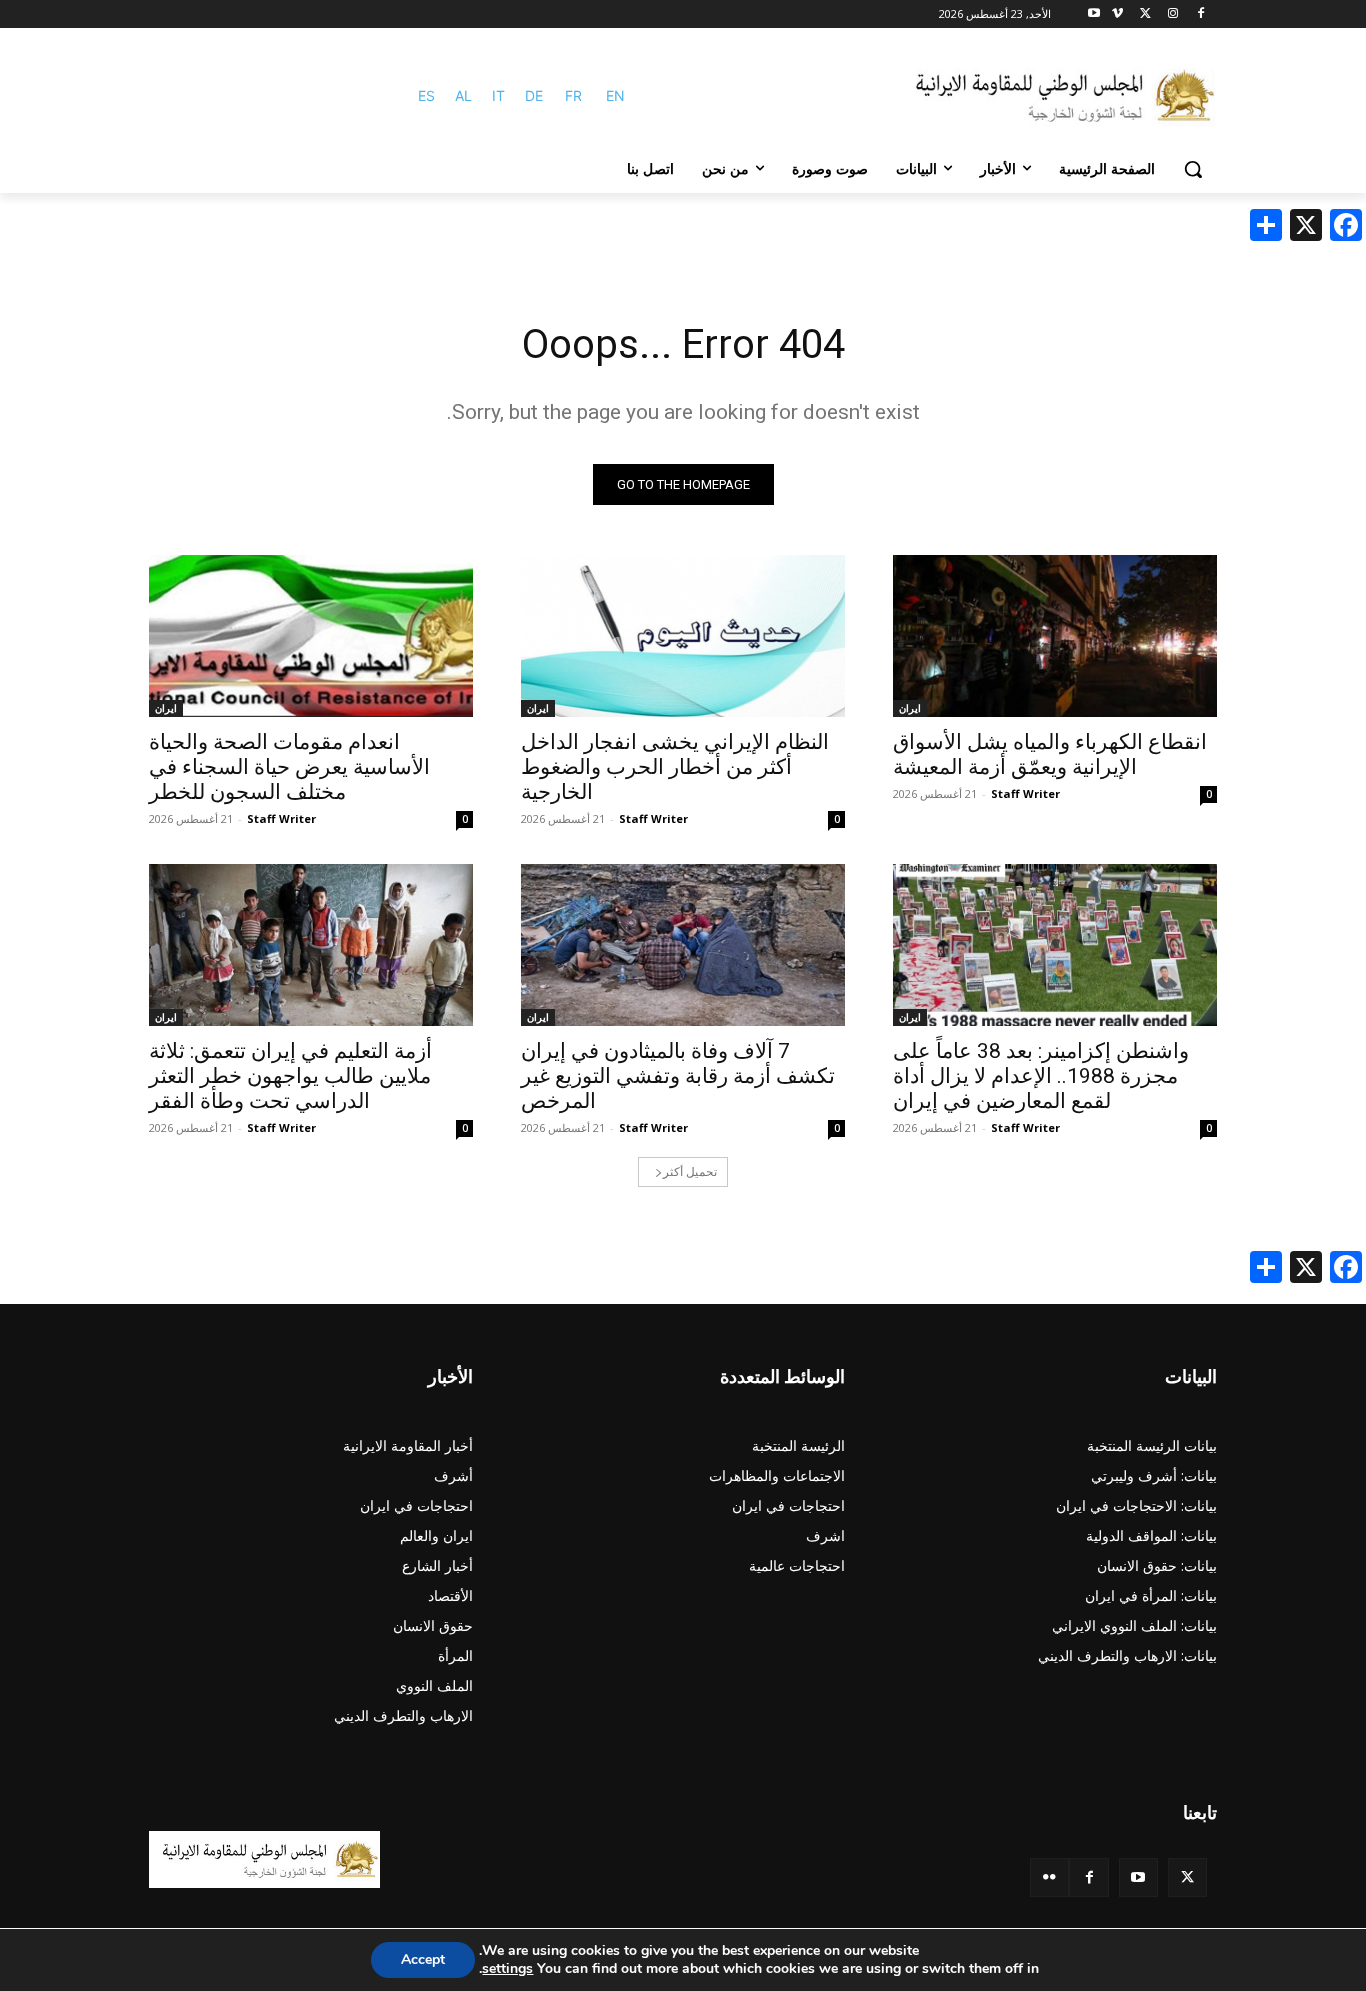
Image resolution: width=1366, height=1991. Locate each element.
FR (573, 95)
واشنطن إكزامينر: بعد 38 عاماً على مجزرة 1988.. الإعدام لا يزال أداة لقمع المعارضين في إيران (1041, 1076)
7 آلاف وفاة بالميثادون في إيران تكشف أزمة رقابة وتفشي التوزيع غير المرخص (678, 1076)
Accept (423, 1959)
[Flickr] (1049, 1877)
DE (534, 95)
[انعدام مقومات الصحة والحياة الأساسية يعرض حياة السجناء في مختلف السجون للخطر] (311, 636)
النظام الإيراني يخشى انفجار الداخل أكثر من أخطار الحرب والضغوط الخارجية (675, 767)
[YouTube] (1138, 1877)
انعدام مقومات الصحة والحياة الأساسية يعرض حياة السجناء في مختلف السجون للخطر (289, 767)
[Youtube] (1094, 14)
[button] (1193, 169)
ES (426, 95)
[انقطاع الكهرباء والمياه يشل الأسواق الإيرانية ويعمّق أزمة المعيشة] (1055, 636)
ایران (910, 708)
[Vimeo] (1117, 14)
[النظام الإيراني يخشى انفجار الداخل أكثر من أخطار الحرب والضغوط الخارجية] (683, 636)
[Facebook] (1200, 14)
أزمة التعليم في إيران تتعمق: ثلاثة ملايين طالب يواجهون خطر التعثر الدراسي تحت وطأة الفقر (290, 1076)
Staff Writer (1025, 793)
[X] (1145, 14)
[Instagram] (1172, 14)
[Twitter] (1187, 1877)
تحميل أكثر (690, 1171)
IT (498, 95)
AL (463, 95)
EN (615, 95)
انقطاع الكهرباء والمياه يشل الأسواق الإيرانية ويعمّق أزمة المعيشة (1050, 754)
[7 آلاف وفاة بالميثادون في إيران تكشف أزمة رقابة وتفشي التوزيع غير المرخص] (683, 945)
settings (507, 1969)
